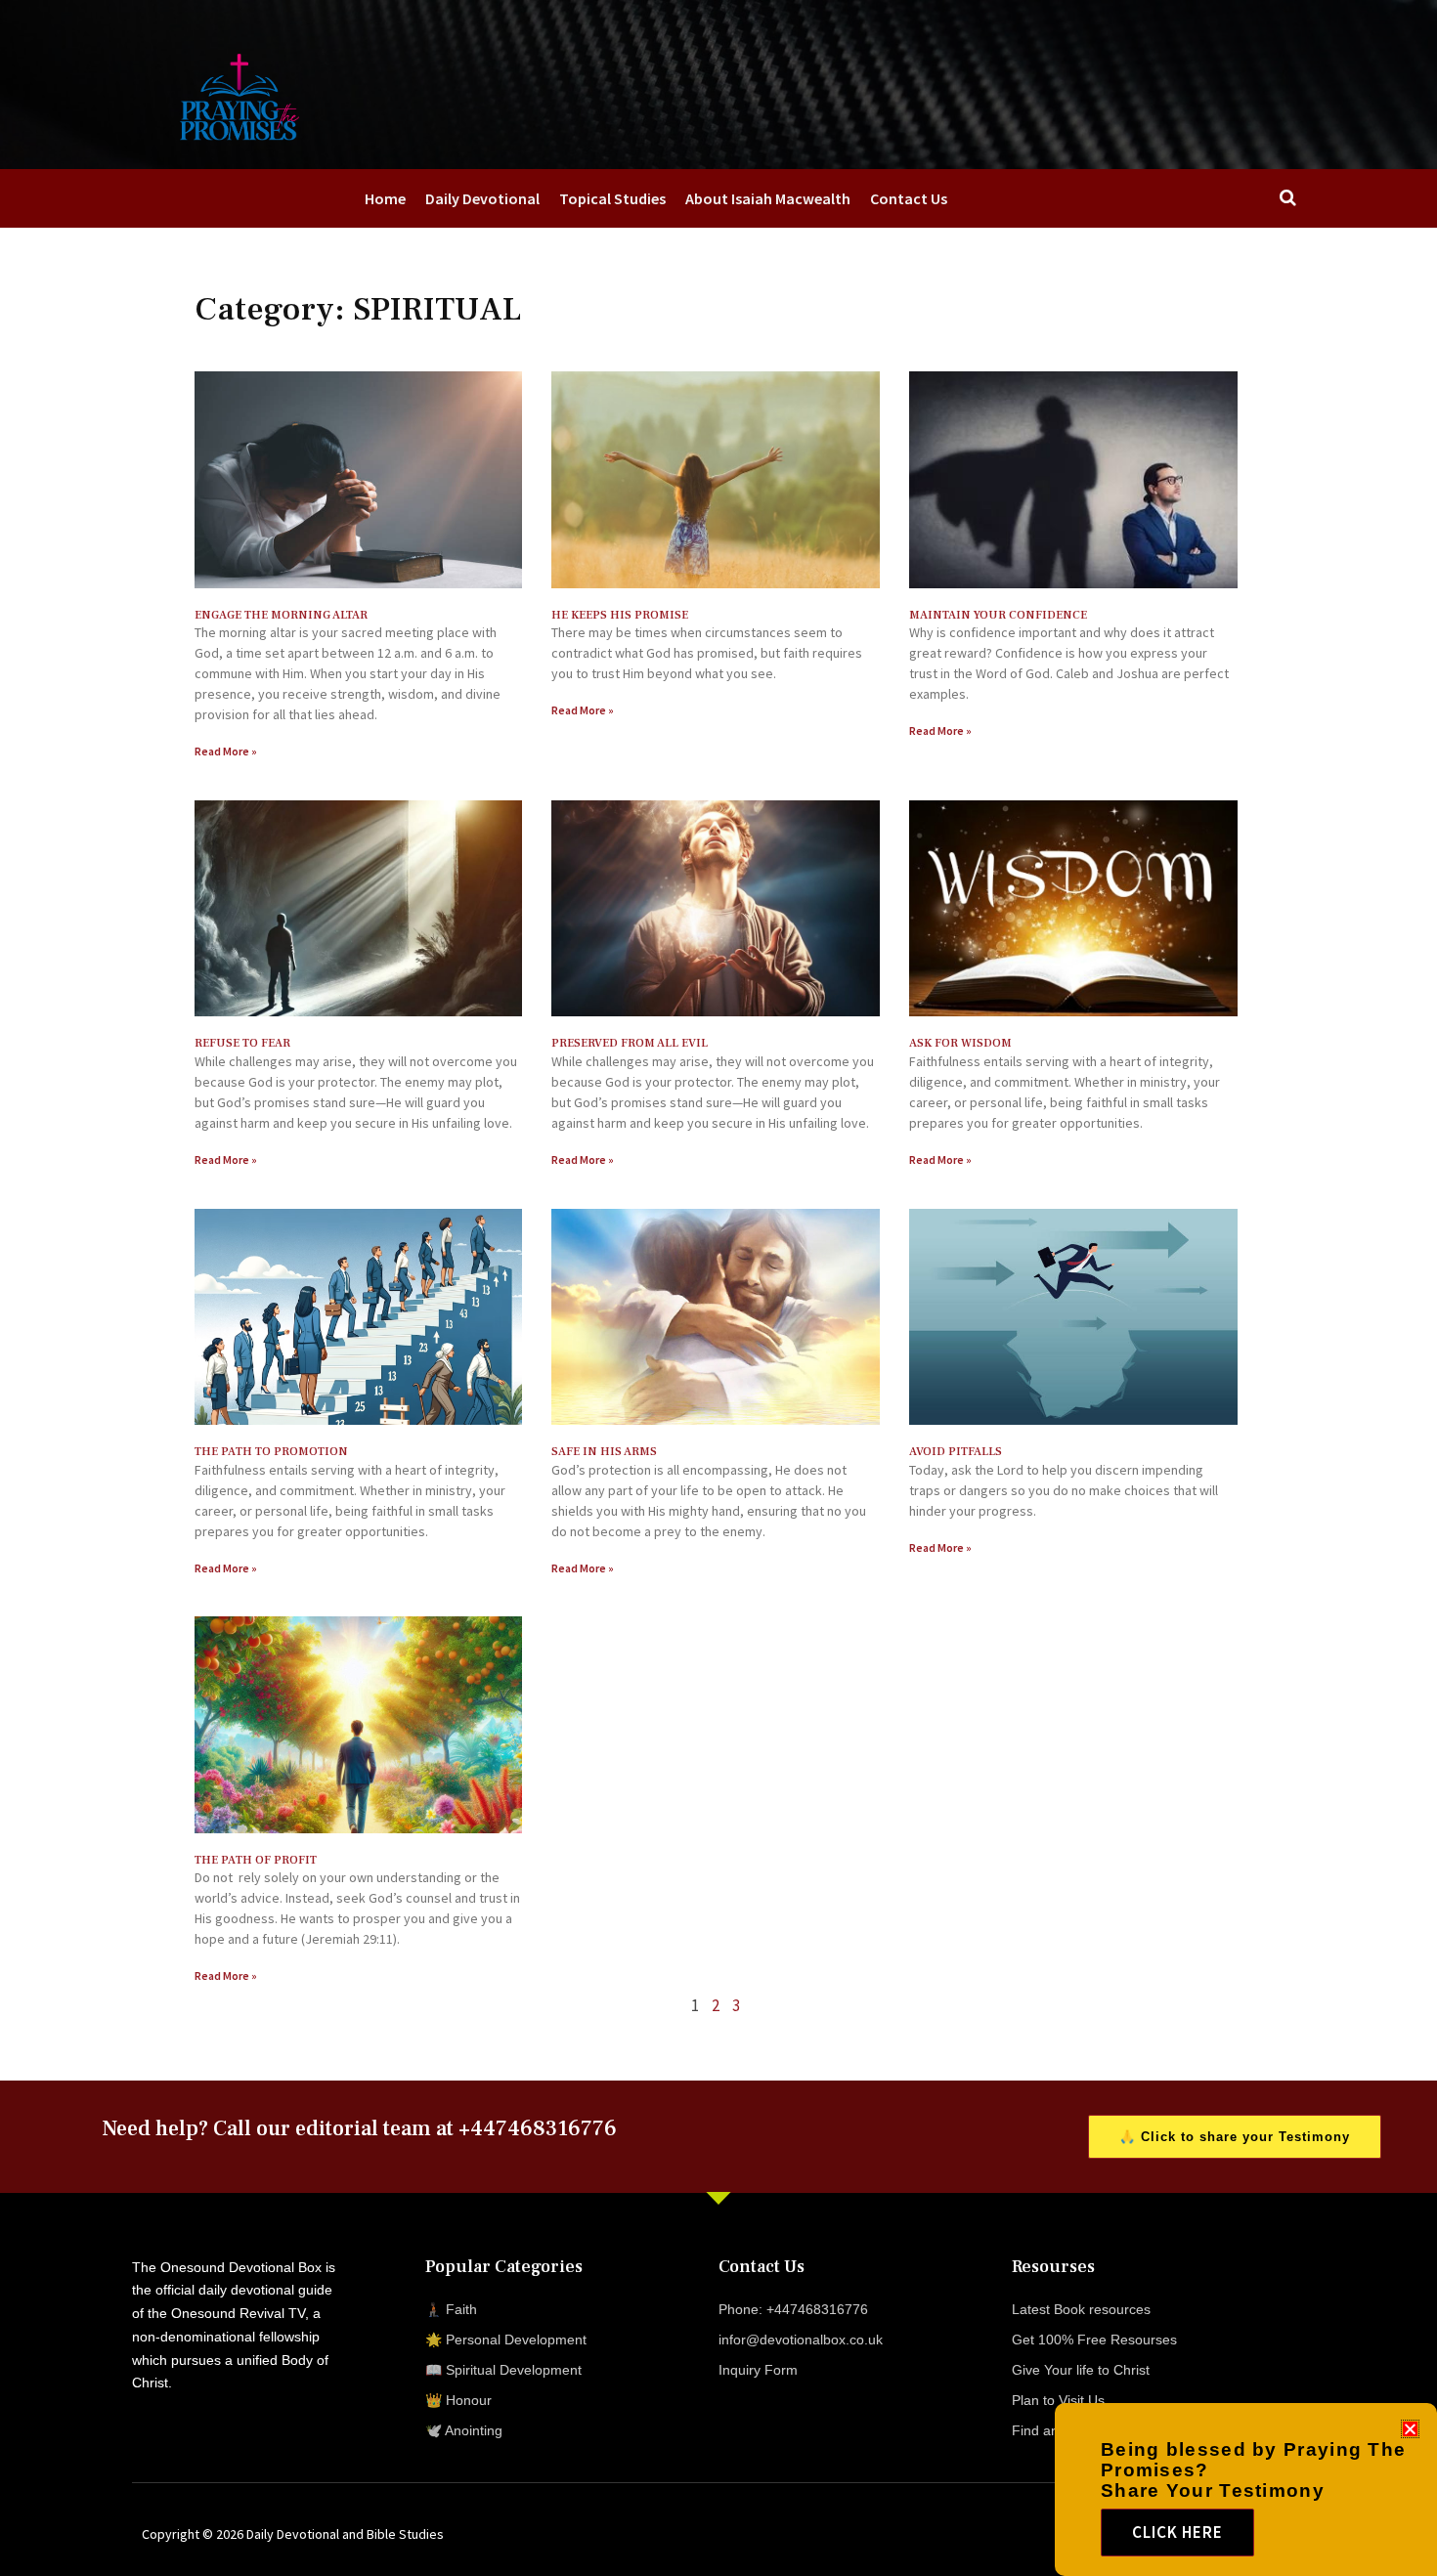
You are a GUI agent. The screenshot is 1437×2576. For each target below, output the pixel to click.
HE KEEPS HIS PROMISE (620, 615)
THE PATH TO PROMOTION (271, 1452)
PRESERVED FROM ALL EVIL (630, 1043)
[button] (1410, 2429)
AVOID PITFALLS (956, 1452)
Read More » (226, 751)
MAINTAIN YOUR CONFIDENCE (998, 615)
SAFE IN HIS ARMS (604, 1452)
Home (385, 198)
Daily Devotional (482, 198)
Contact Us (909, 198)
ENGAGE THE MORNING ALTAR (281, 615)
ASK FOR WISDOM (960, 1043)
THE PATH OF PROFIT (256, 1860)
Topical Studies (612, 198)
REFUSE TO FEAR (242, 1043)
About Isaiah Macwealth (768, 198)
